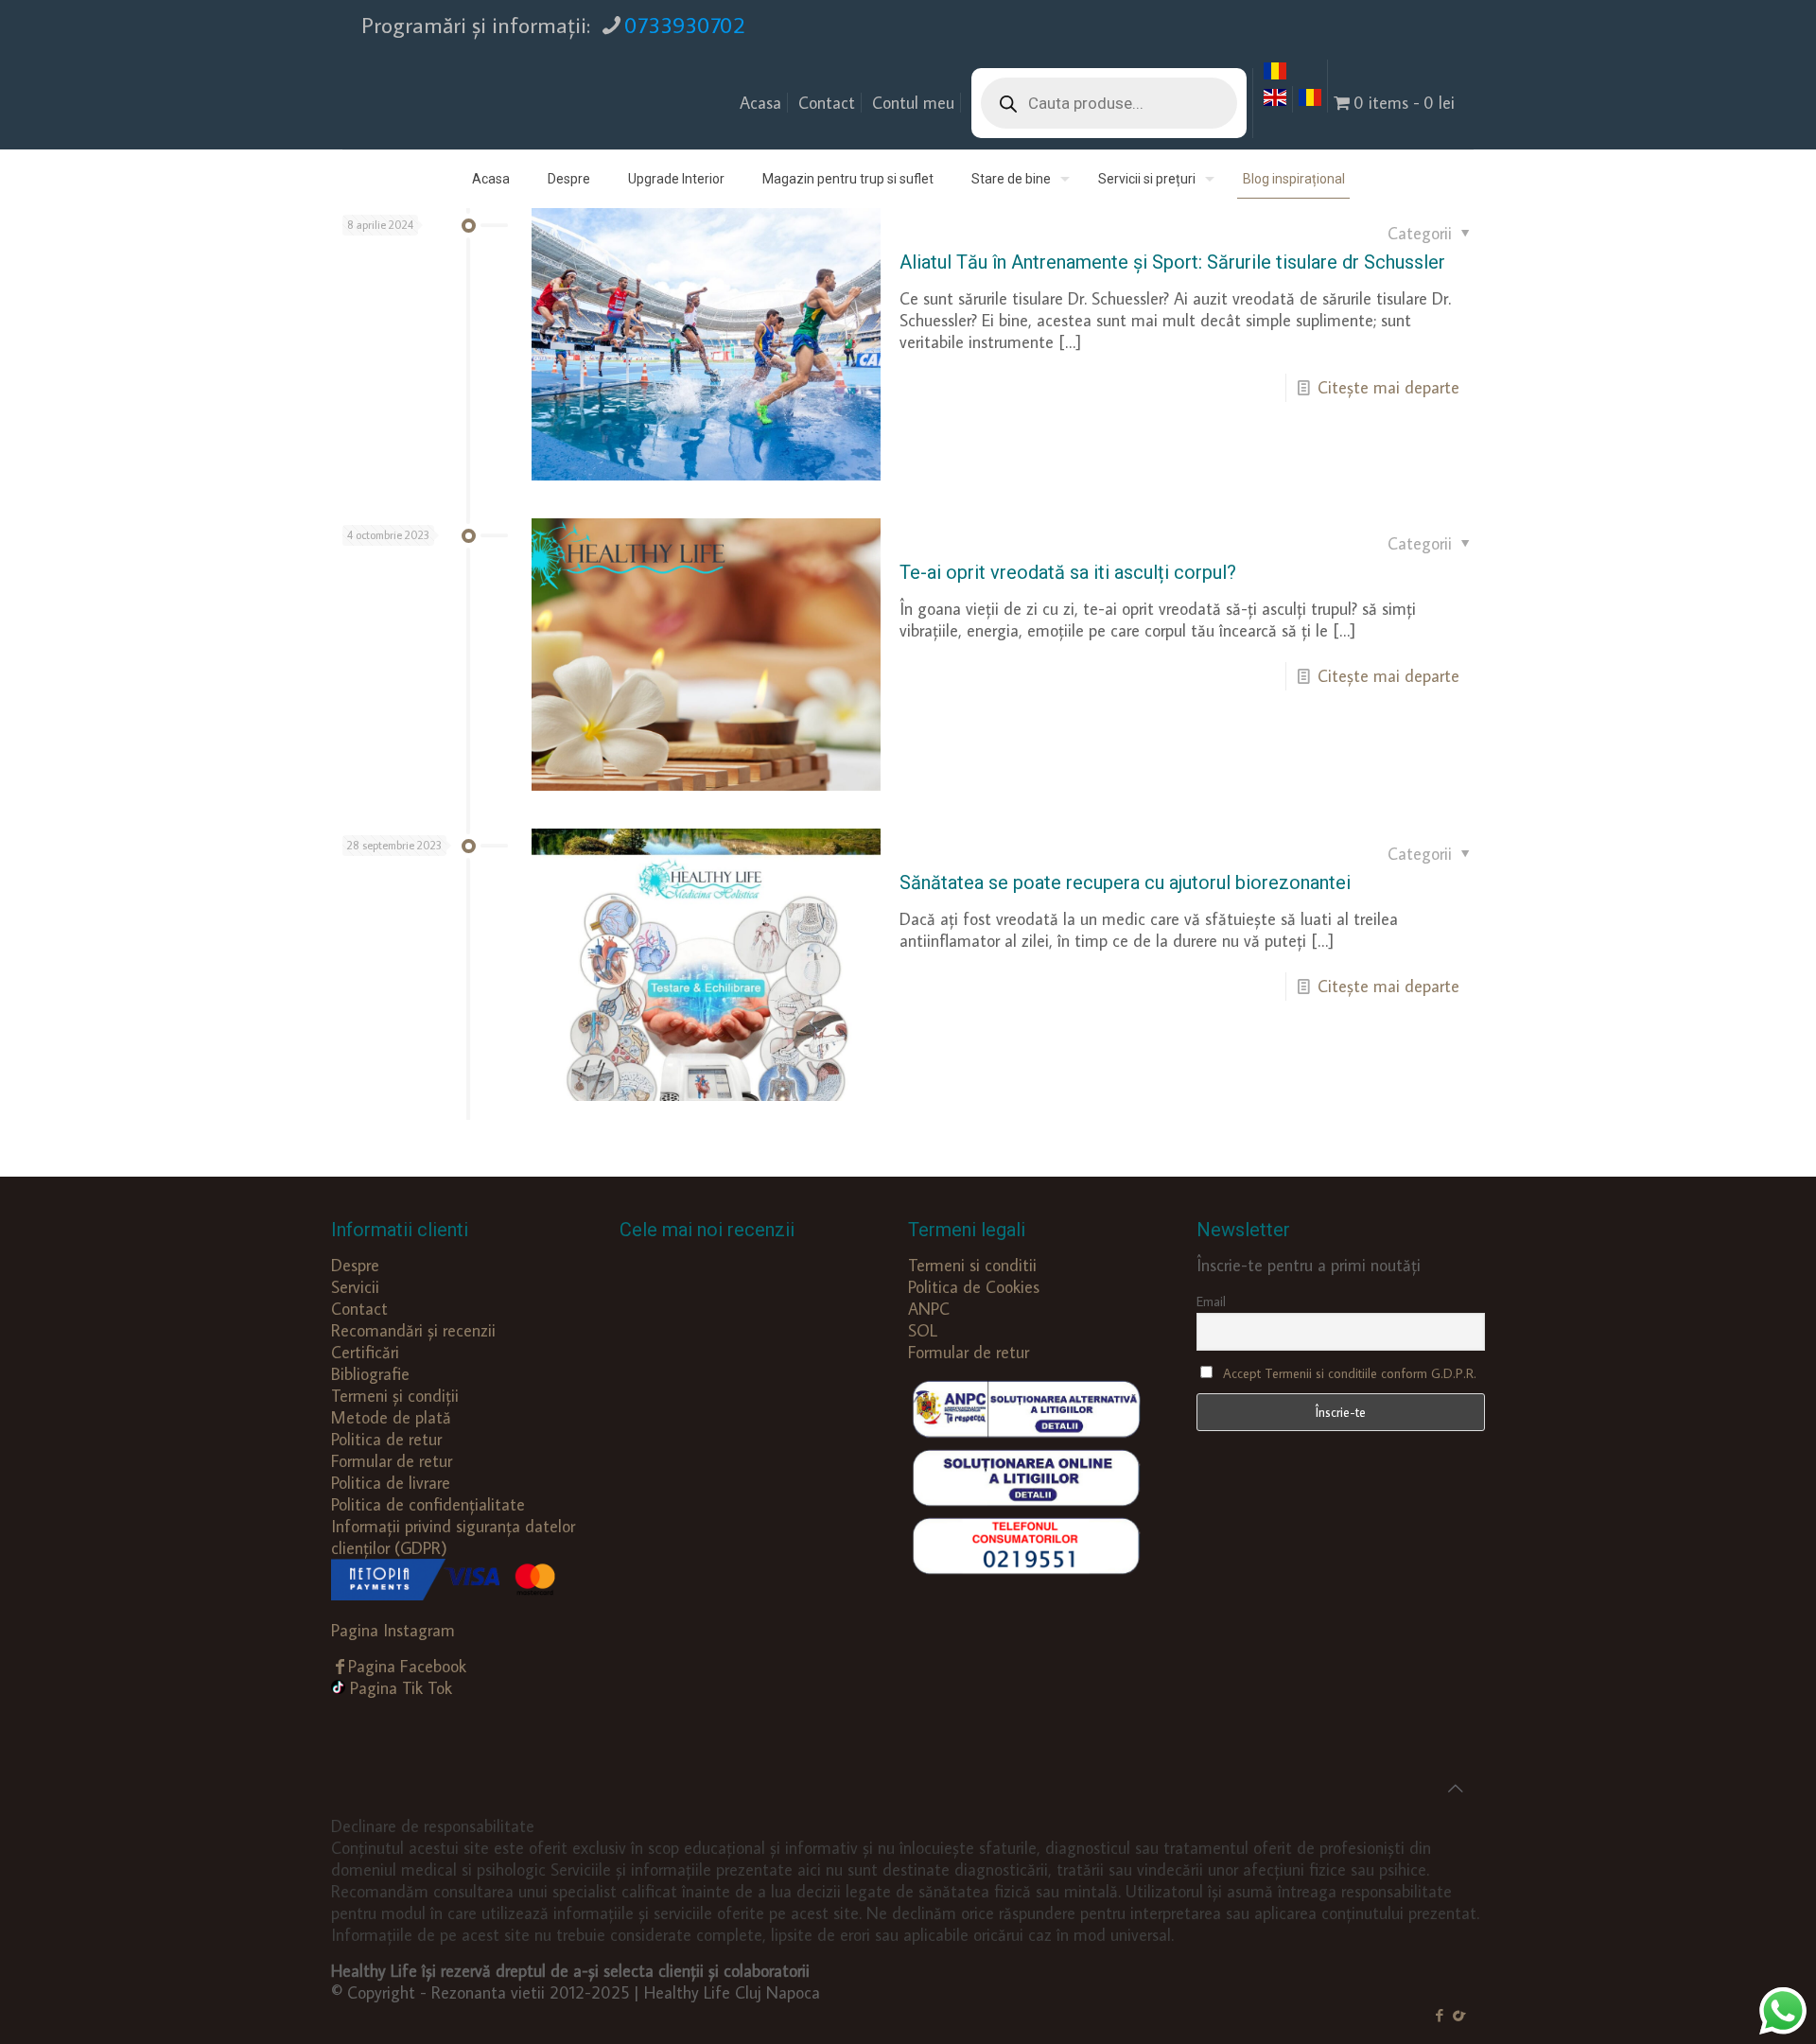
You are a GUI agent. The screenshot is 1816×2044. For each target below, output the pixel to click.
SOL (923, 1330)
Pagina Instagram (393, 1630)
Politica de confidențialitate (428, 1504)
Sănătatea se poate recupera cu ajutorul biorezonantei (1125, 882)
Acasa (760, 103)
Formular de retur (392, 1461)
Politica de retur (386, 1439)
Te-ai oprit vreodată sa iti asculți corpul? (1068, 572)
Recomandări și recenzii (413, 1330)
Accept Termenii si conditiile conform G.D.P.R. (1350, 1373)
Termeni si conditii (972, 1265)
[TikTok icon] (1459, 2015)
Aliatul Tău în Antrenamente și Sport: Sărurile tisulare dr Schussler (1172, 262)
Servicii (355, 1287)
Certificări (365, 1352)
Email (1211, 1302)
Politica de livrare (391, 1483)
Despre (355, 1265)
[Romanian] (1275, 76)
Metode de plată (391, 1417)
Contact (827, 103)
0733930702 (685, 24)
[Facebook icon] (1439, 2015)
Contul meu (913, 103)
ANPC (929, 1309)
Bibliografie (370, 1374)
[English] (1275, 103)
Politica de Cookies (974, 1287)
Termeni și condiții (395, 1396)
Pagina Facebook (407, 1666)
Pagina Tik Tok (401, 1688)
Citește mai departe (1388, 387)
